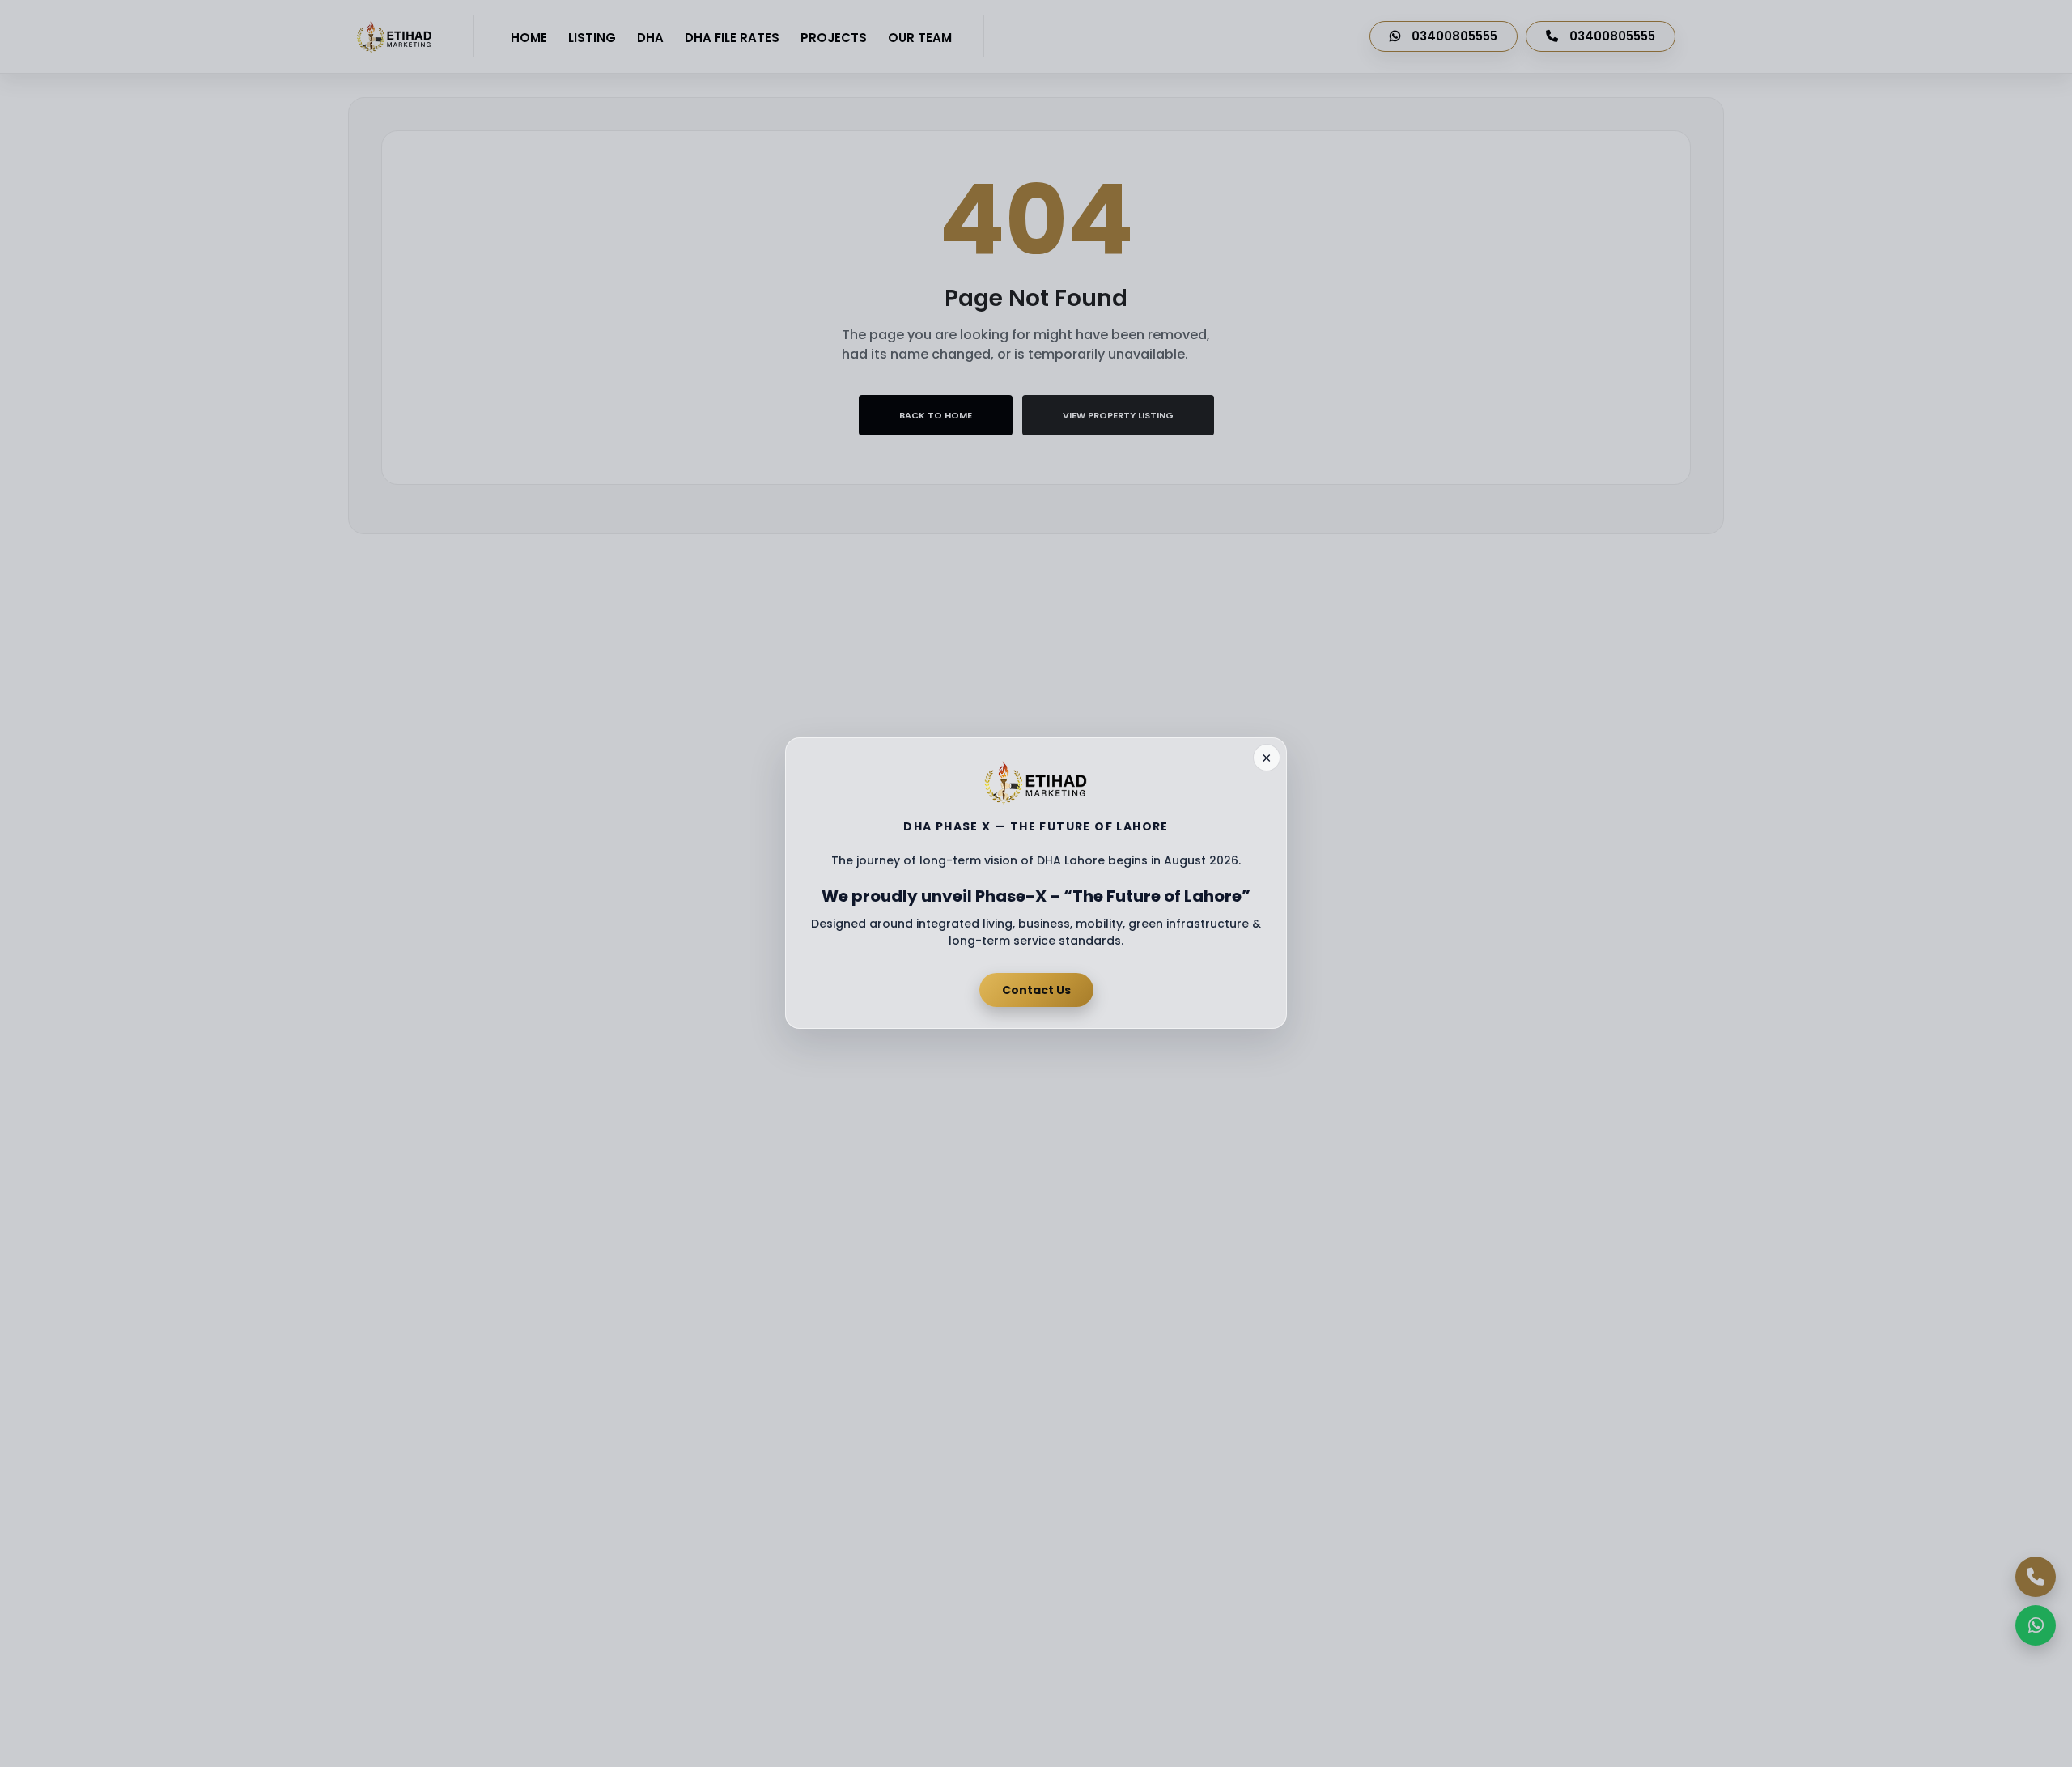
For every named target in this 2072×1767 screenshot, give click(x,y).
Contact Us (1036, 990)
